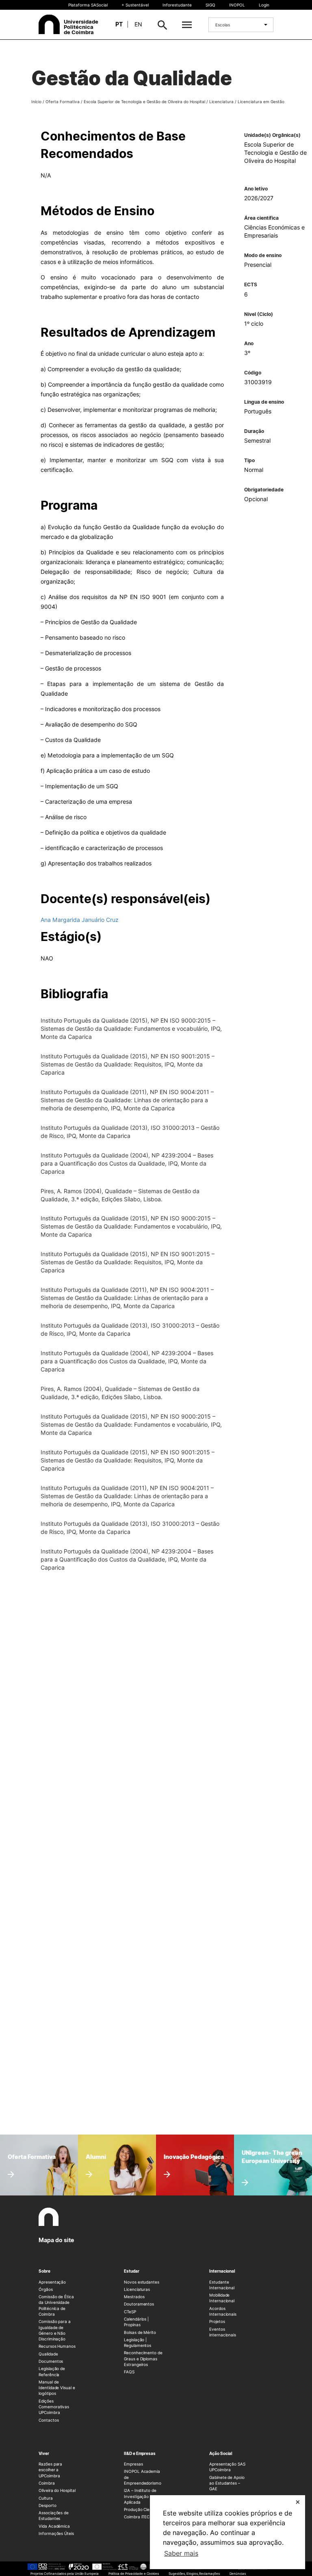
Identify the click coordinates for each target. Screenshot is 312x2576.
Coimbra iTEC (137, 2517)
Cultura (46, 2498)
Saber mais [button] (181, 2553)
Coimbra (47, 2483)
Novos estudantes (142, 2282)
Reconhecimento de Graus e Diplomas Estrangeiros (143, 2359)
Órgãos (46, 2289)
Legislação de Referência (52, 2371)
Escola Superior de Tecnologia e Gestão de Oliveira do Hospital (144, 102)
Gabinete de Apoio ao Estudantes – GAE (227, 2483)
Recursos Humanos (57, 2346)
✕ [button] (298, 2502)
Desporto (48, 2505)
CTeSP (130, 2312)
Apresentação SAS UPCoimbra (227, 2467)
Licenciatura (221, 102)
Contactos (49, 2420)
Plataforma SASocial (88, 5)
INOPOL (237, 5)
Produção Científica (143, 2509)
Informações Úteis (56, 2533)
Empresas (133, 2464)
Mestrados (134, 2297)
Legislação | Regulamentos (138, 2342)
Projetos (217, 2321)
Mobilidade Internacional (222, 2298)
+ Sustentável (135, 5)
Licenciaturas (137, 2289)
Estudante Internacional (222, 2285)
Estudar (132, 2271)
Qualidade (48, 2354)
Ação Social (221, 2453)
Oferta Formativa (63, 102)
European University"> (268, 2150)
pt (119, 24)
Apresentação (52, 2282)
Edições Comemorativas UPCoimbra (54, 2407)
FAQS (129, 2372)
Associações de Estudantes (54, 2515)
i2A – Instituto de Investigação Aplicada (140, 2496)
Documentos (51, 2361)
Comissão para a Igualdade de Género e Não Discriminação (55, 2330)
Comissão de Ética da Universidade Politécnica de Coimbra (56, 2305)
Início (36, 102)
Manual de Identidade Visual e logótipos (57, 2388)
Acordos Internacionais (223, 2311)
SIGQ (210, 5)
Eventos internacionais (223, 2332)
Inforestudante (177, 5)
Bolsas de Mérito (140, 2332)
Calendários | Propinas (136, 2322)
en (138, 24)
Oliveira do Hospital (57, 2490)
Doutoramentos (139, 2304)
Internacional (222, 2271)
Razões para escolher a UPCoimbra (50, 2470)
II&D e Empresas (140, 2453)
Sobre (44, 2271)
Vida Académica (54, 2526)
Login (264, 5)
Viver (44, 2453)
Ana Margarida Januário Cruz (80, 920)
